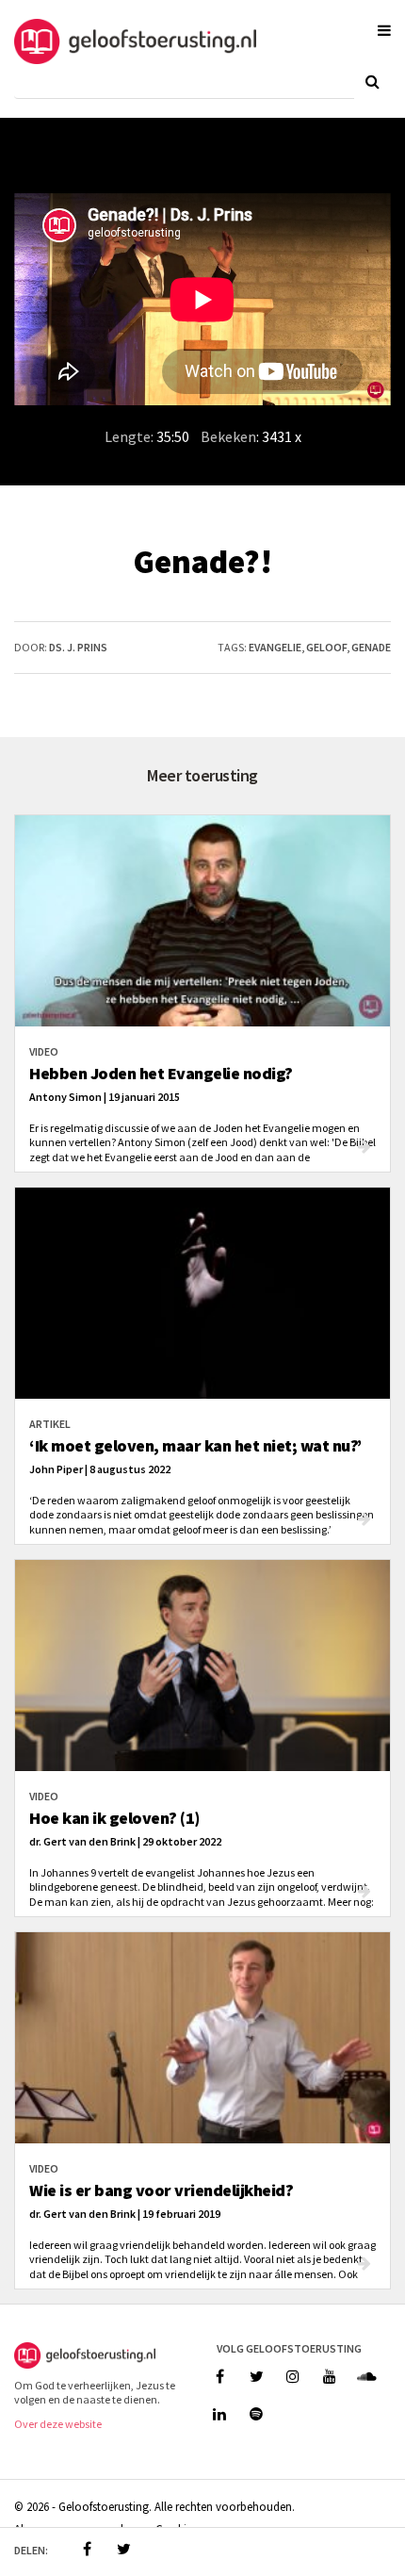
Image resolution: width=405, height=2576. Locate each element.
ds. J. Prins (78, 647)
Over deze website (58, 2424)
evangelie (275, 647)
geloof (326, 647)
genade (371, 647)
